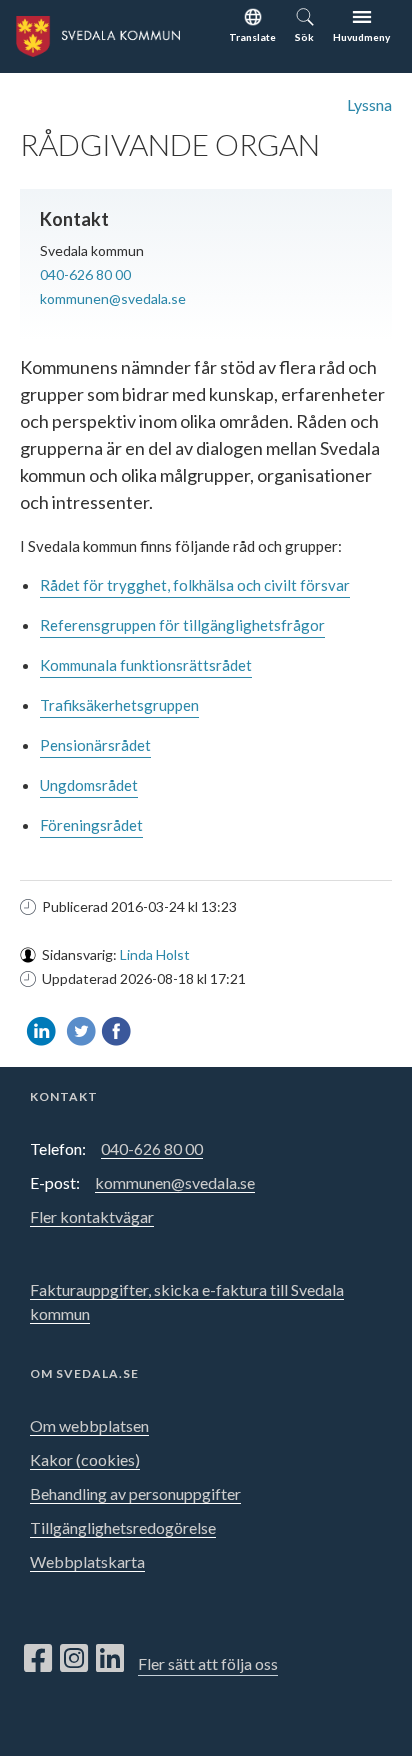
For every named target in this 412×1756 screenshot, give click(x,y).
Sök (304, 37)
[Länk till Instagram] (74, 1659)
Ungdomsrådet (89, 785)
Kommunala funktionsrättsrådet (146, 665)
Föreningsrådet (91, 825)
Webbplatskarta (87, 1561)
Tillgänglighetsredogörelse (123, 1527)
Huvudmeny (361, 37)
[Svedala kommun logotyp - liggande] (90, 33)
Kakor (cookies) (85, 1459)
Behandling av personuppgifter (135, 1493)
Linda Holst (155, 954)
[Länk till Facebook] (38, 1659)
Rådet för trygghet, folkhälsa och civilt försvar (195, 585)
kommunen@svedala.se (113, 298)
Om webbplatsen (89, 1425)
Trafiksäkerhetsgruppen (119, 705)
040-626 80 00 (85, 274)
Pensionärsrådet (95, 745)
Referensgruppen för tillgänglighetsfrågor (182, 625)
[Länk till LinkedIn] (110, 1659)
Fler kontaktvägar (92, 1216)
